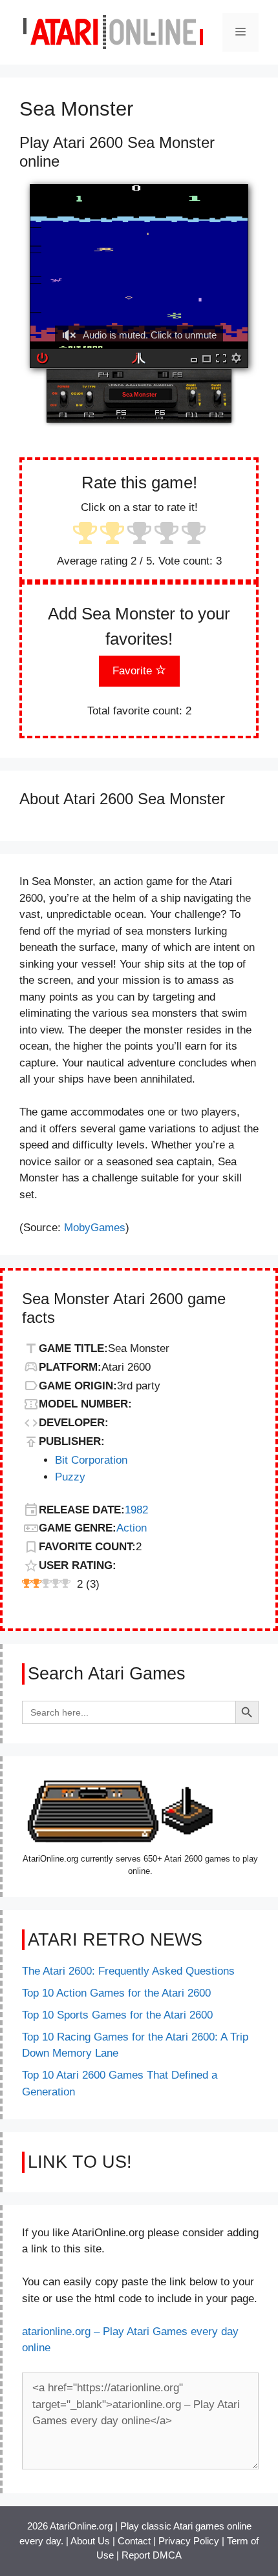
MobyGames (95, 1228)
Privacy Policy (189, 2541)
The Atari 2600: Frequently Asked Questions (128, 1971)
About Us (90, 2541)
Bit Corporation (91, 1460)
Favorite (134, 671)
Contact (134, 2541)
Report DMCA (152, 2555)
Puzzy (70, 1477)
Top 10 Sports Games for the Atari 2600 (117, 2015)
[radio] (85, 535)
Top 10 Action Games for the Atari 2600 (116, 1993)
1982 (136, 1510)
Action (132, 1528)
